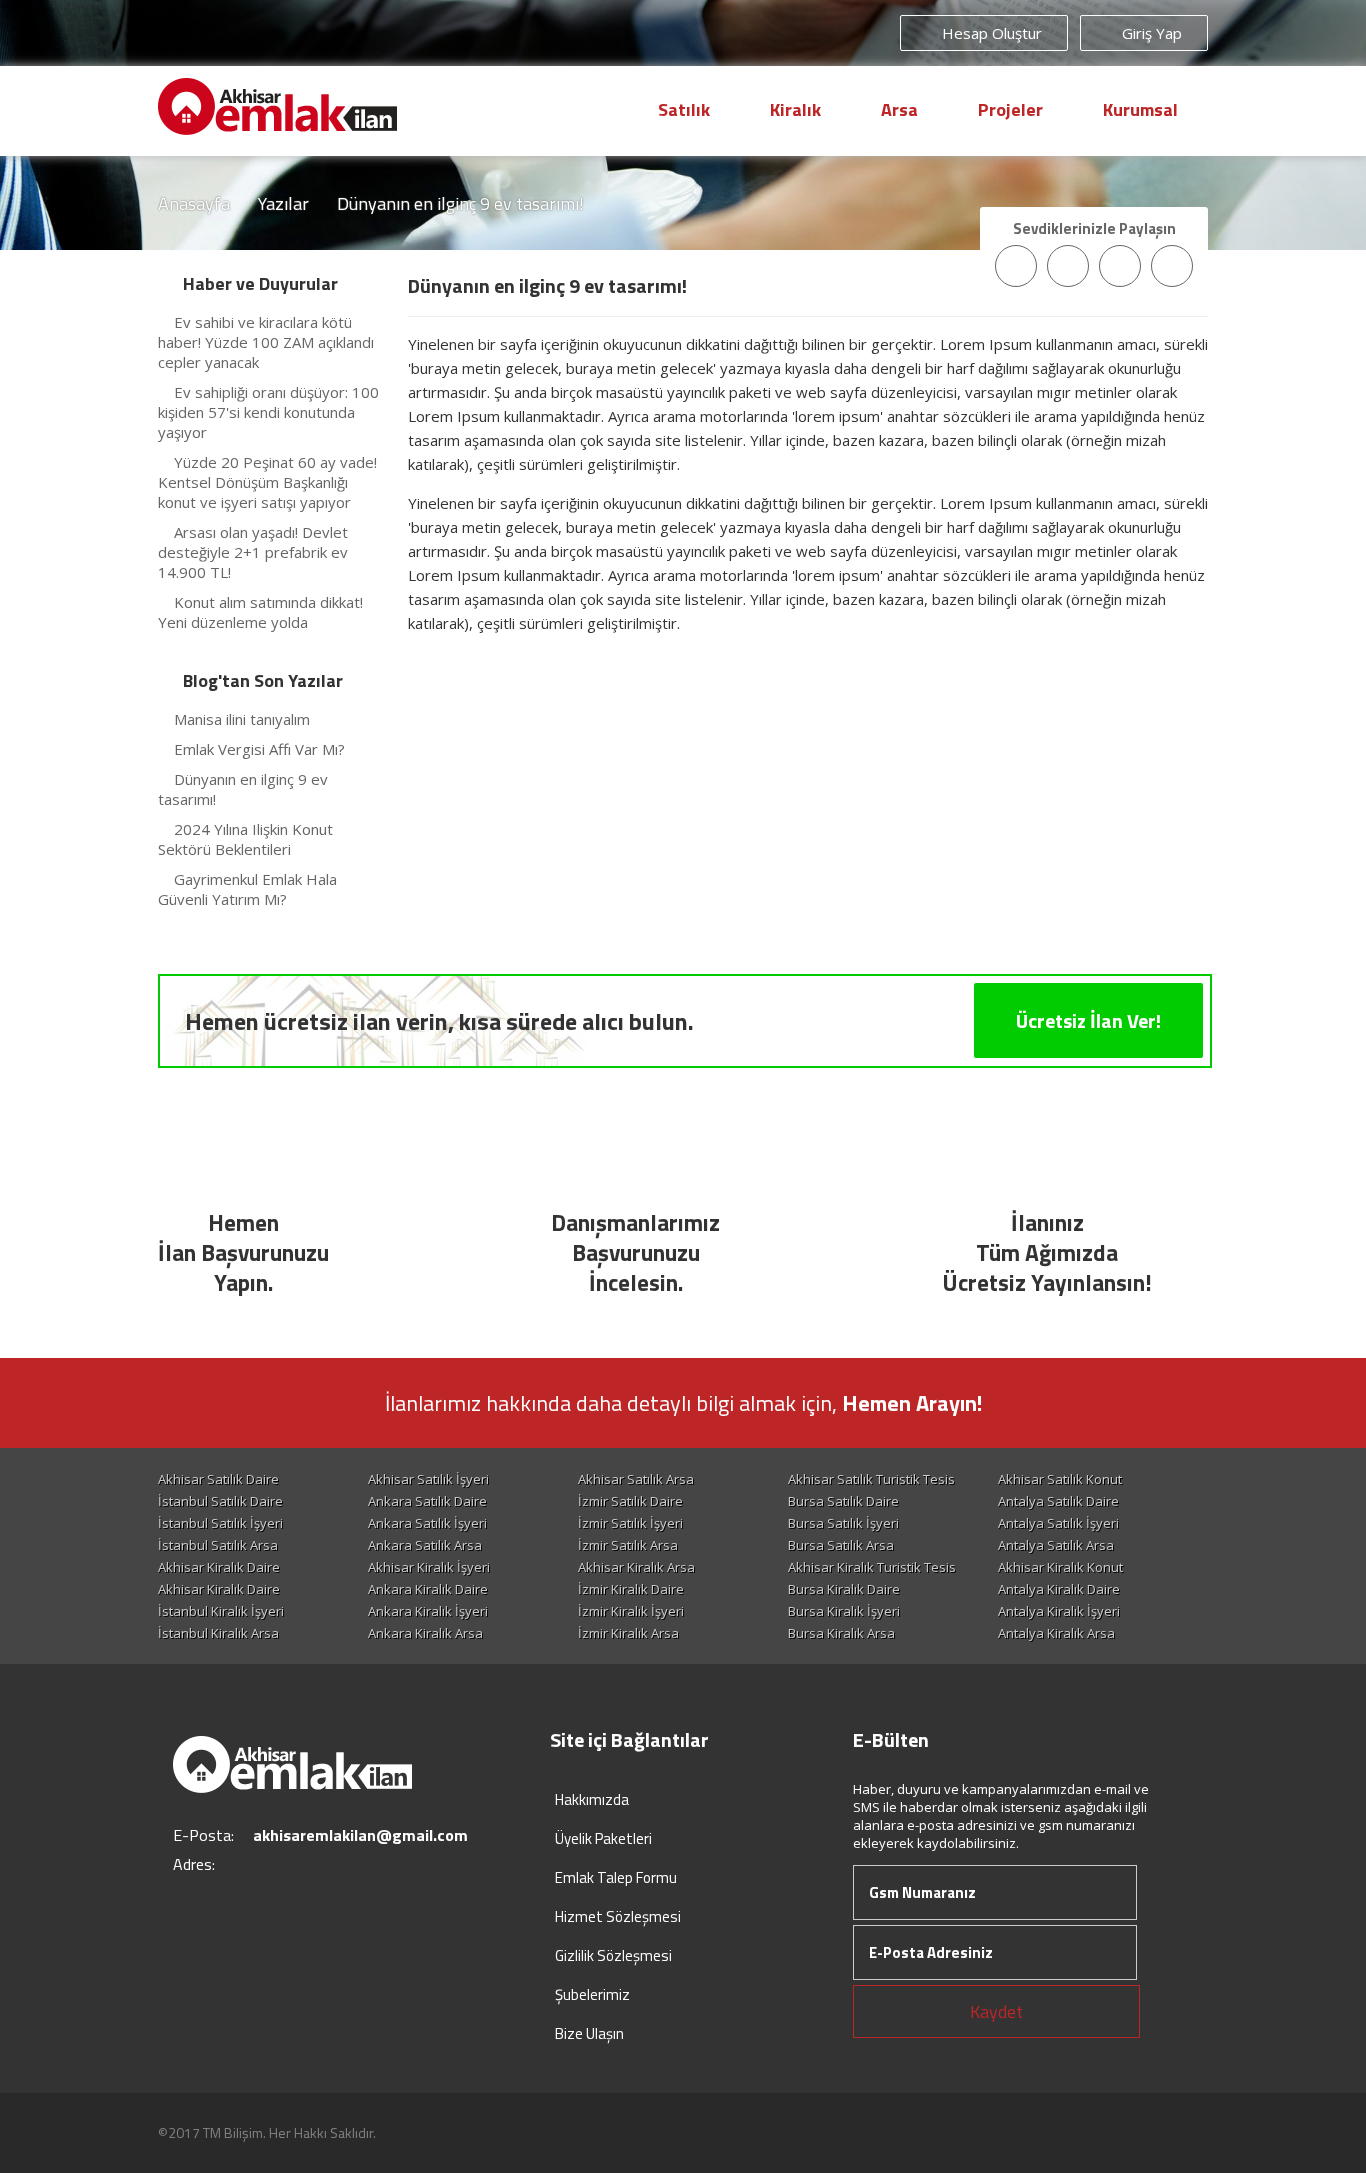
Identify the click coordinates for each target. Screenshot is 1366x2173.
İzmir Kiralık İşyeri (631, 1611)
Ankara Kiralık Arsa (425, 1633)
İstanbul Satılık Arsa (218, 1545)
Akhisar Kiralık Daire (219, 1567)
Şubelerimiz (592, 1994)
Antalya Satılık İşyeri (1058, 1523)
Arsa (899, 109)
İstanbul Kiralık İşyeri (221, 1611)
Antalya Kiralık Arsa (1056, 1633)
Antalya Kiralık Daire (1059, 1589)
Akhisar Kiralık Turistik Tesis (872, 1567)
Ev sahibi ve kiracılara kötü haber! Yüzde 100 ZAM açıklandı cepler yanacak (266, 342)
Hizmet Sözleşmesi (618, 1916)
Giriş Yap (1150, 33)
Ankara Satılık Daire (427, 1501)
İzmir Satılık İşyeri (630, 1523)
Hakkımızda (592, 1799)
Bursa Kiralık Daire (844, 1589)
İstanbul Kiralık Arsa (218, 1633)
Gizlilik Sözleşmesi (613, 1955)
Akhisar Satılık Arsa (636, 1479)
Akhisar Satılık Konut (1060, 1479)
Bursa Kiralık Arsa (841, 1633)
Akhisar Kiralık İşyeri (429, 1567)
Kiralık (795, 109)
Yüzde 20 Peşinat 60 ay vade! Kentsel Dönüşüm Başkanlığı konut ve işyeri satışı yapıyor (267, 482)
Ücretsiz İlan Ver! (1088, 1020)
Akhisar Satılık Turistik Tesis (871, 1479)
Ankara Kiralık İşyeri (428, 1611)
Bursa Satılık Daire (843, 1501)
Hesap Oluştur (990, 33)
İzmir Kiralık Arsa (628, 1633)
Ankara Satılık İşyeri (427, 1523)
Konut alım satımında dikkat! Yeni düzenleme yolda (260, 612)
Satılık (684, 109)
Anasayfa (194, 203)
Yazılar (283, 203)
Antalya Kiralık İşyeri (1059, 1611)
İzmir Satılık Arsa (628, 1545)
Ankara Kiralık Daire (428, 1589)
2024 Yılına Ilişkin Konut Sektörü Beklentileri (245, 839)
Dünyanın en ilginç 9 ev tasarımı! (243, 789)
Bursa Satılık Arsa (841, 1545)
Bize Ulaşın (589, 2033)
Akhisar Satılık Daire (218, 1479)
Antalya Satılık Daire (1058, 1501)
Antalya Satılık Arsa (1056, 1545)
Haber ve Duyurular (260, 283)
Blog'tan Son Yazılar (263, 680)
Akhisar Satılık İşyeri (428, 1479)
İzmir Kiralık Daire (631, 1589)
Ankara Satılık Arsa (425, 1545)
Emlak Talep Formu (616, 1877)
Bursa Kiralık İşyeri (844, 1611)
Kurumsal (1140, 109)
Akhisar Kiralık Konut (1060, 1567)
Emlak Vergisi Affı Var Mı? (259, 749)
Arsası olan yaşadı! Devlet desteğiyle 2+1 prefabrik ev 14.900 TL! (253, 552)
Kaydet (996, 2011)
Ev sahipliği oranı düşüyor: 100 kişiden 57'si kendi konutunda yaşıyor (268, 412)
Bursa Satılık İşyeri (843, 1523)
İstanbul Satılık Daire (220, 1501)
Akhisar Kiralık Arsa (636, 1567)
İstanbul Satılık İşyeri (220, 1523)
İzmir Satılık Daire (630, 1501)
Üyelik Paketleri (603, 1838)
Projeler (1010, 109)
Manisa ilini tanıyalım (242, 719)
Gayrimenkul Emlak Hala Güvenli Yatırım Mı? (247, 889)
